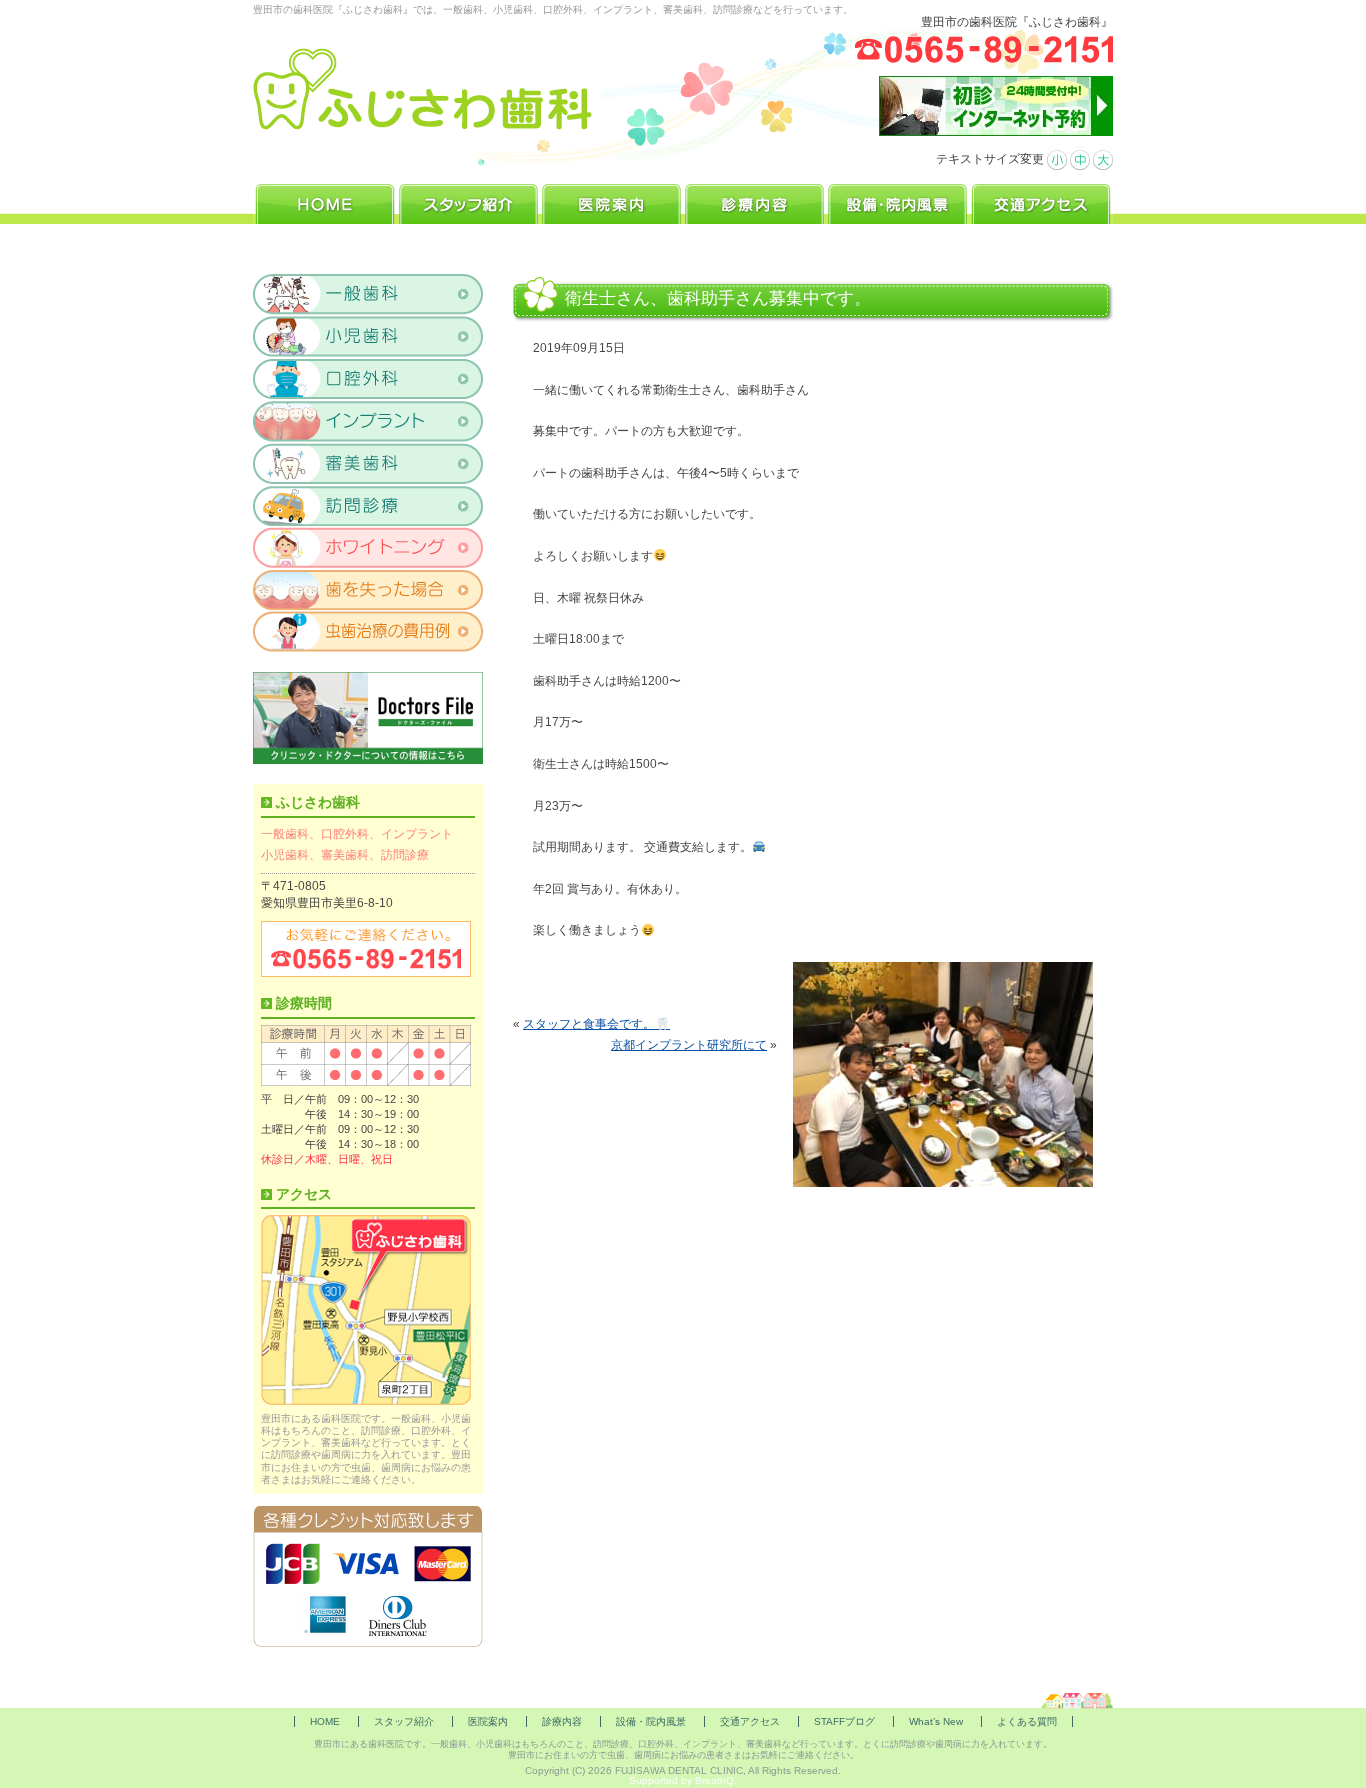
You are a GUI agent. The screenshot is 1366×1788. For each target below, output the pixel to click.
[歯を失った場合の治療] (368, 589)
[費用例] (368, 631)
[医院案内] (611, 201)
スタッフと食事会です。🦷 (596, 1024)
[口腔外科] (368, 379)
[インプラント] (368, 421)
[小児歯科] (368, 337)
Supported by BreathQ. (683, 1780)
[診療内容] (754, 201)
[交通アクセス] (1041, 201)
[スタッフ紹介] (468, 201)
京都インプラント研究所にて (689, 1045)
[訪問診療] (368, 505)
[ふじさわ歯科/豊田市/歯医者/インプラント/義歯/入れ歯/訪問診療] (423, 89)
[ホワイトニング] (368, 547)
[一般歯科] (368, 295)
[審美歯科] (368, 463)
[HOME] (325, 201)
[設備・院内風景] (897, 201)
